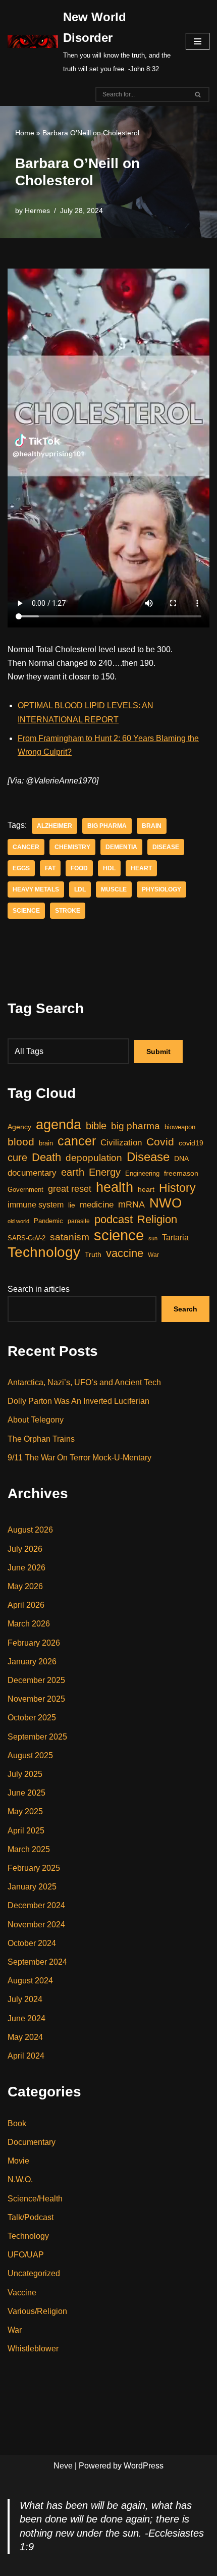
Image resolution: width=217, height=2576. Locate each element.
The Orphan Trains (41, 1439)
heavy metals (36, 889)
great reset (70, 1189)
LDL (80, 889)
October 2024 (32, 1943)
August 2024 (30, 1981)
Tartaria (175, 1237)
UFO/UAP (26, 2255)
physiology (161, 889)
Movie (18, 2161)
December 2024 (36, 1905)
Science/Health (35, 2199)
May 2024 (25, 2037)
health (115, 1187)
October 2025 (32, 1718)
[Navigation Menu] (198, 41)
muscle (114, 889)
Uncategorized (34, 2273)
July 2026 (25, 1549)
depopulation (94, 1158)
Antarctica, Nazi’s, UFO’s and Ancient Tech (84, 1382)
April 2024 (26, 2056)
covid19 (191, 1143)
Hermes (37, 211)
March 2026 (29, 1624)
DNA (181, 1159)
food (79, 868)
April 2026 (26, 1605)
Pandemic (48, 1221)
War (153, 1255)
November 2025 (36, 1699)
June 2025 (26, 1793)
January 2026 (32, 1662)
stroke (68, 911)
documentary (32, 1173)
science (26, 911)
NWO (166, 1203)
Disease (166, 847)
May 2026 (25, 1586)
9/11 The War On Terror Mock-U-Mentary (79, 1458)
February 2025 (34, 1868)
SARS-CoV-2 (26, 1238)
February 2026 (34, 1643)
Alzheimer (55, 826)
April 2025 (26, 1831)
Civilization (121, 1143)
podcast (114, 1219)
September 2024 (37, 1962)
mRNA (131, 1204)
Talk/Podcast (31, 2217)
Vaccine (22, 2293)
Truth (93, 1254)
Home (25, 133)
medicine (97, 1205)
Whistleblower (33, 2349)
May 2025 (25, 1811)
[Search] (198, 94)
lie (72, 1205)
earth (73, 1172)
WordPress (144, 2466)
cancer (26, 847)
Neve (63, 2466)
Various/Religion (37, 2311)
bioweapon (180, 1127)
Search (185, 1309)
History (177, 1188)
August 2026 (30, 1530)
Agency (19, 1127)
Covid (160, 1142)
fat (50, 868)
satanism (70, 1237)
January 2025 (32, 1887)
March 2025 (29, 1849)
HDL (109, 868)
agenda (59, 1124)
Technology (44, 1252)
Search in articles (39, 1289)
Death (46, 1157)
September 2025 (37, 1737)
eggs (21, 868)
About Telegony (36, 1420)
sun (153, 1238)
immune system (36, 1204)
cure (17, 1158)
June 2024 (26, 2018)
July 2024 (25, 1999)
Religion (157, 1219)
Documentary (32, 2142)
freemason (181, 1173)
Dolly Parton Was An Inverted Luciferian (78, 1401)
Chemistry (72, 847)
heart (141, 868)
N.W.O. (20, 2179)
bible (96, 1126)
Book (17, 2123)
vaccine (125, 1253)
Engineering (142, 1173)
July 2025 (25, 1774)
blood (21, 1142)
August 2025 (30, 1755)
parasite (79, 1221)
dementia (121, 847)
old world (18, 1221)
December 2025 (36, 1680)
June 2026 (26, 1568)
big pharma (107, 826)
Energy (105, 1172)
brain (152, 826)
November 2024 (36, 1925)
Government (25, 1190)
